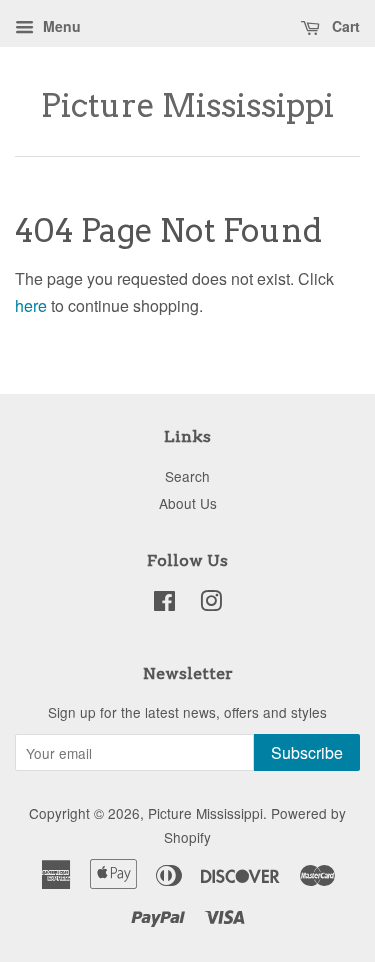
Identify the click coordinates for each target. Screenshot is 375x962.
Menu (60, 26)
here (31, 305)
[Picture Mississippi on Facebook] (164, 604)
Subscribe (307, 752)
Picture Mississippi (187, 106)
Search (187, 476)
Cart (344, 26)
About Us (188, 503)
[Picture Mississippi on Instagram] (211, 604)
